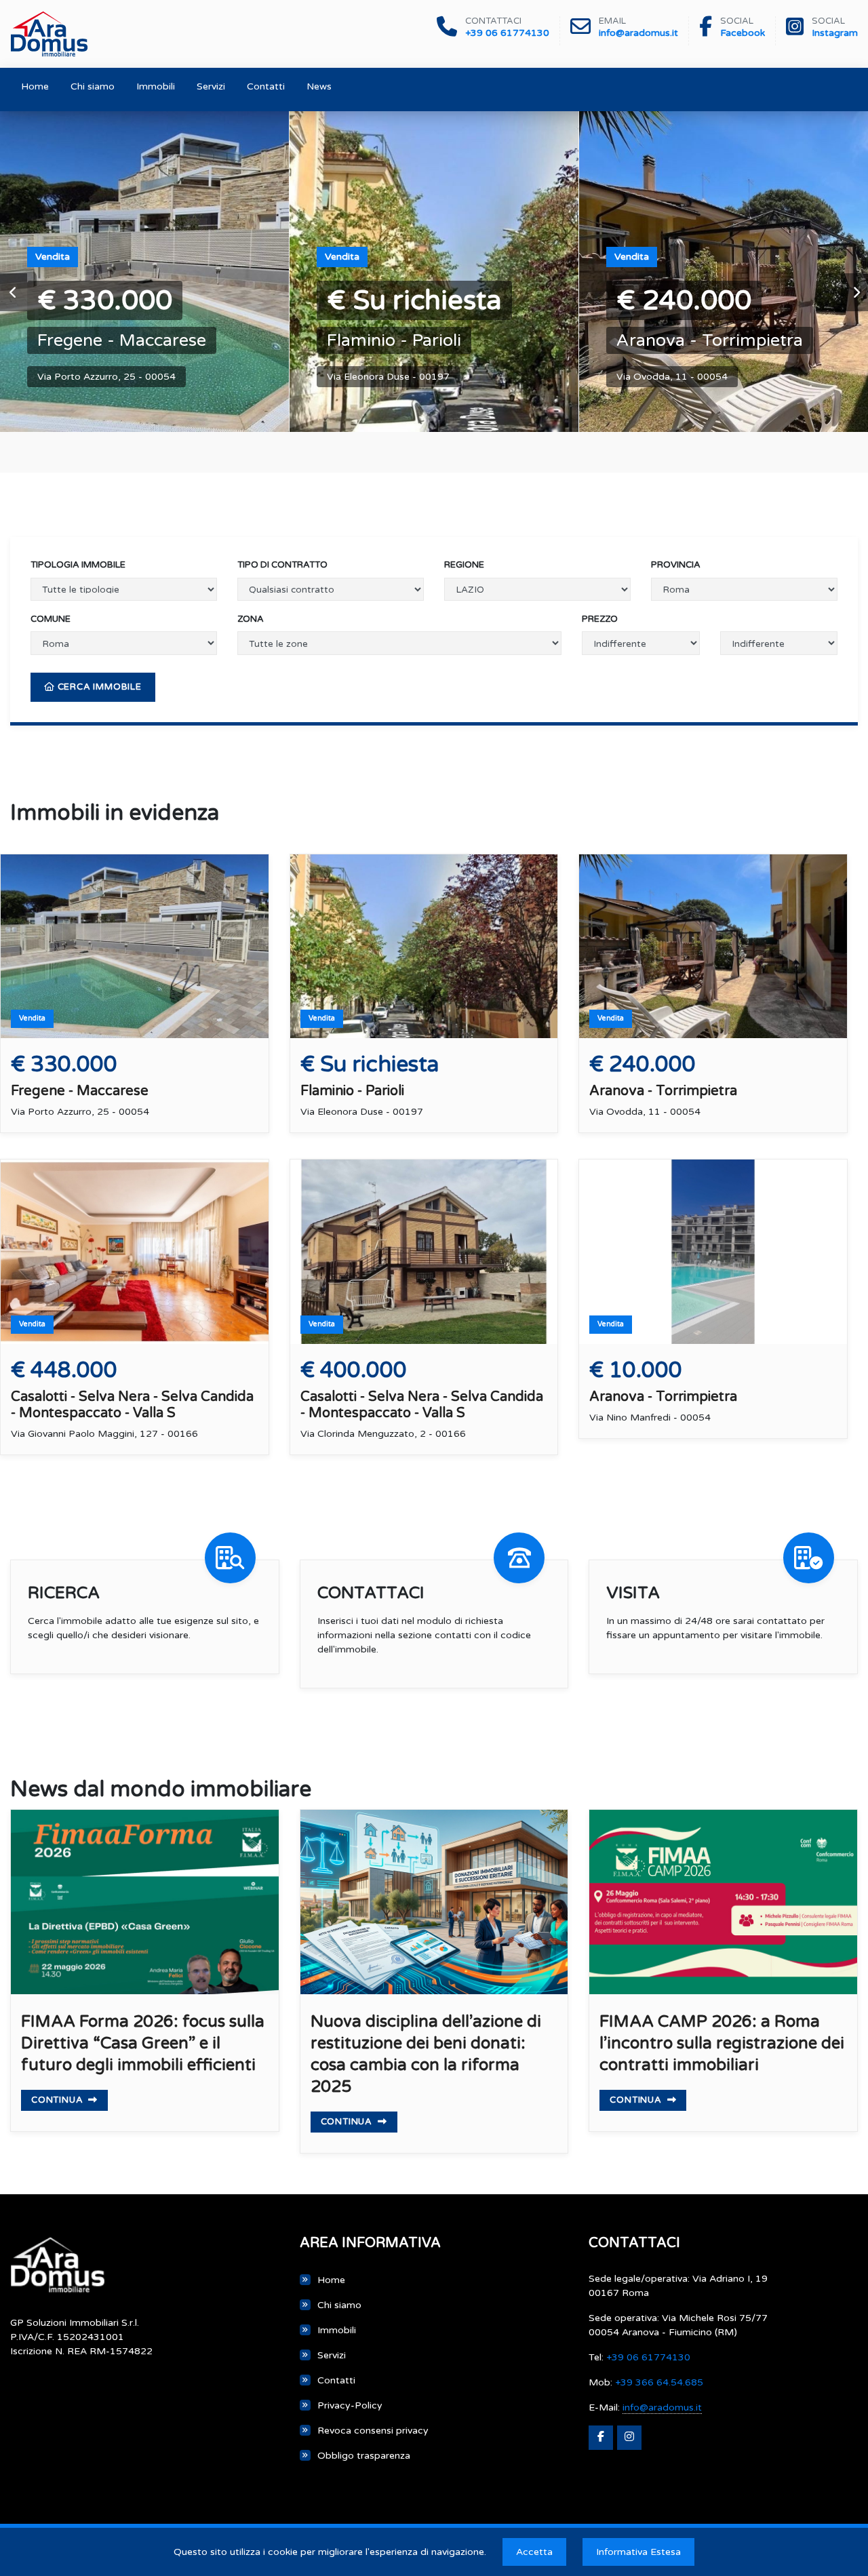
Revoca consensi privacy (373, 2431)
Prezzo (600, 619)
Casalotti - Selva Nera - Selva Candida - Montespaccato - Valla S (132, 1405)
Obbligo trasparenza (364, 2456)
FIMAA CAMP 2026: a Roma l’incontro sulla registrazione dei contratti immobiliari (722, 2043)
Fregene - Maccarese (122, 340)
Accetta (534, 2552)
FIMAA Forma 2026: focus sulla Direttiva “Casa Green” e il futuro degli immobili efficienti (143, 2043)
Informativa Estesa (638, 2552)
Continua (58, 2100)
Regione (464, 565)
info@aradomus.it (638, 33)
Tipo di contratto (282, 565)
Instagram (835, 33)
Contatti (266, 86)
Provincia (676, 565)
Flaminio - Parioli (394, 340)
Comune (51, 619)
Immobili (156, 86)
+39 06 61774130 (507, 33)
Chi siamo (93, 86)
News (319, 86)
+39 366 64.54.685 (659, 2382)
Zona (251, 619)
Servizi (211, 86)
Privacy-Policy (350, 2405)
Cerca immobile (98, 687)
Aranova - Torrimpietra (710, 340)
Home (35, 86)
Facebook (743, 33)
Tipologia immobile (78, 565)
